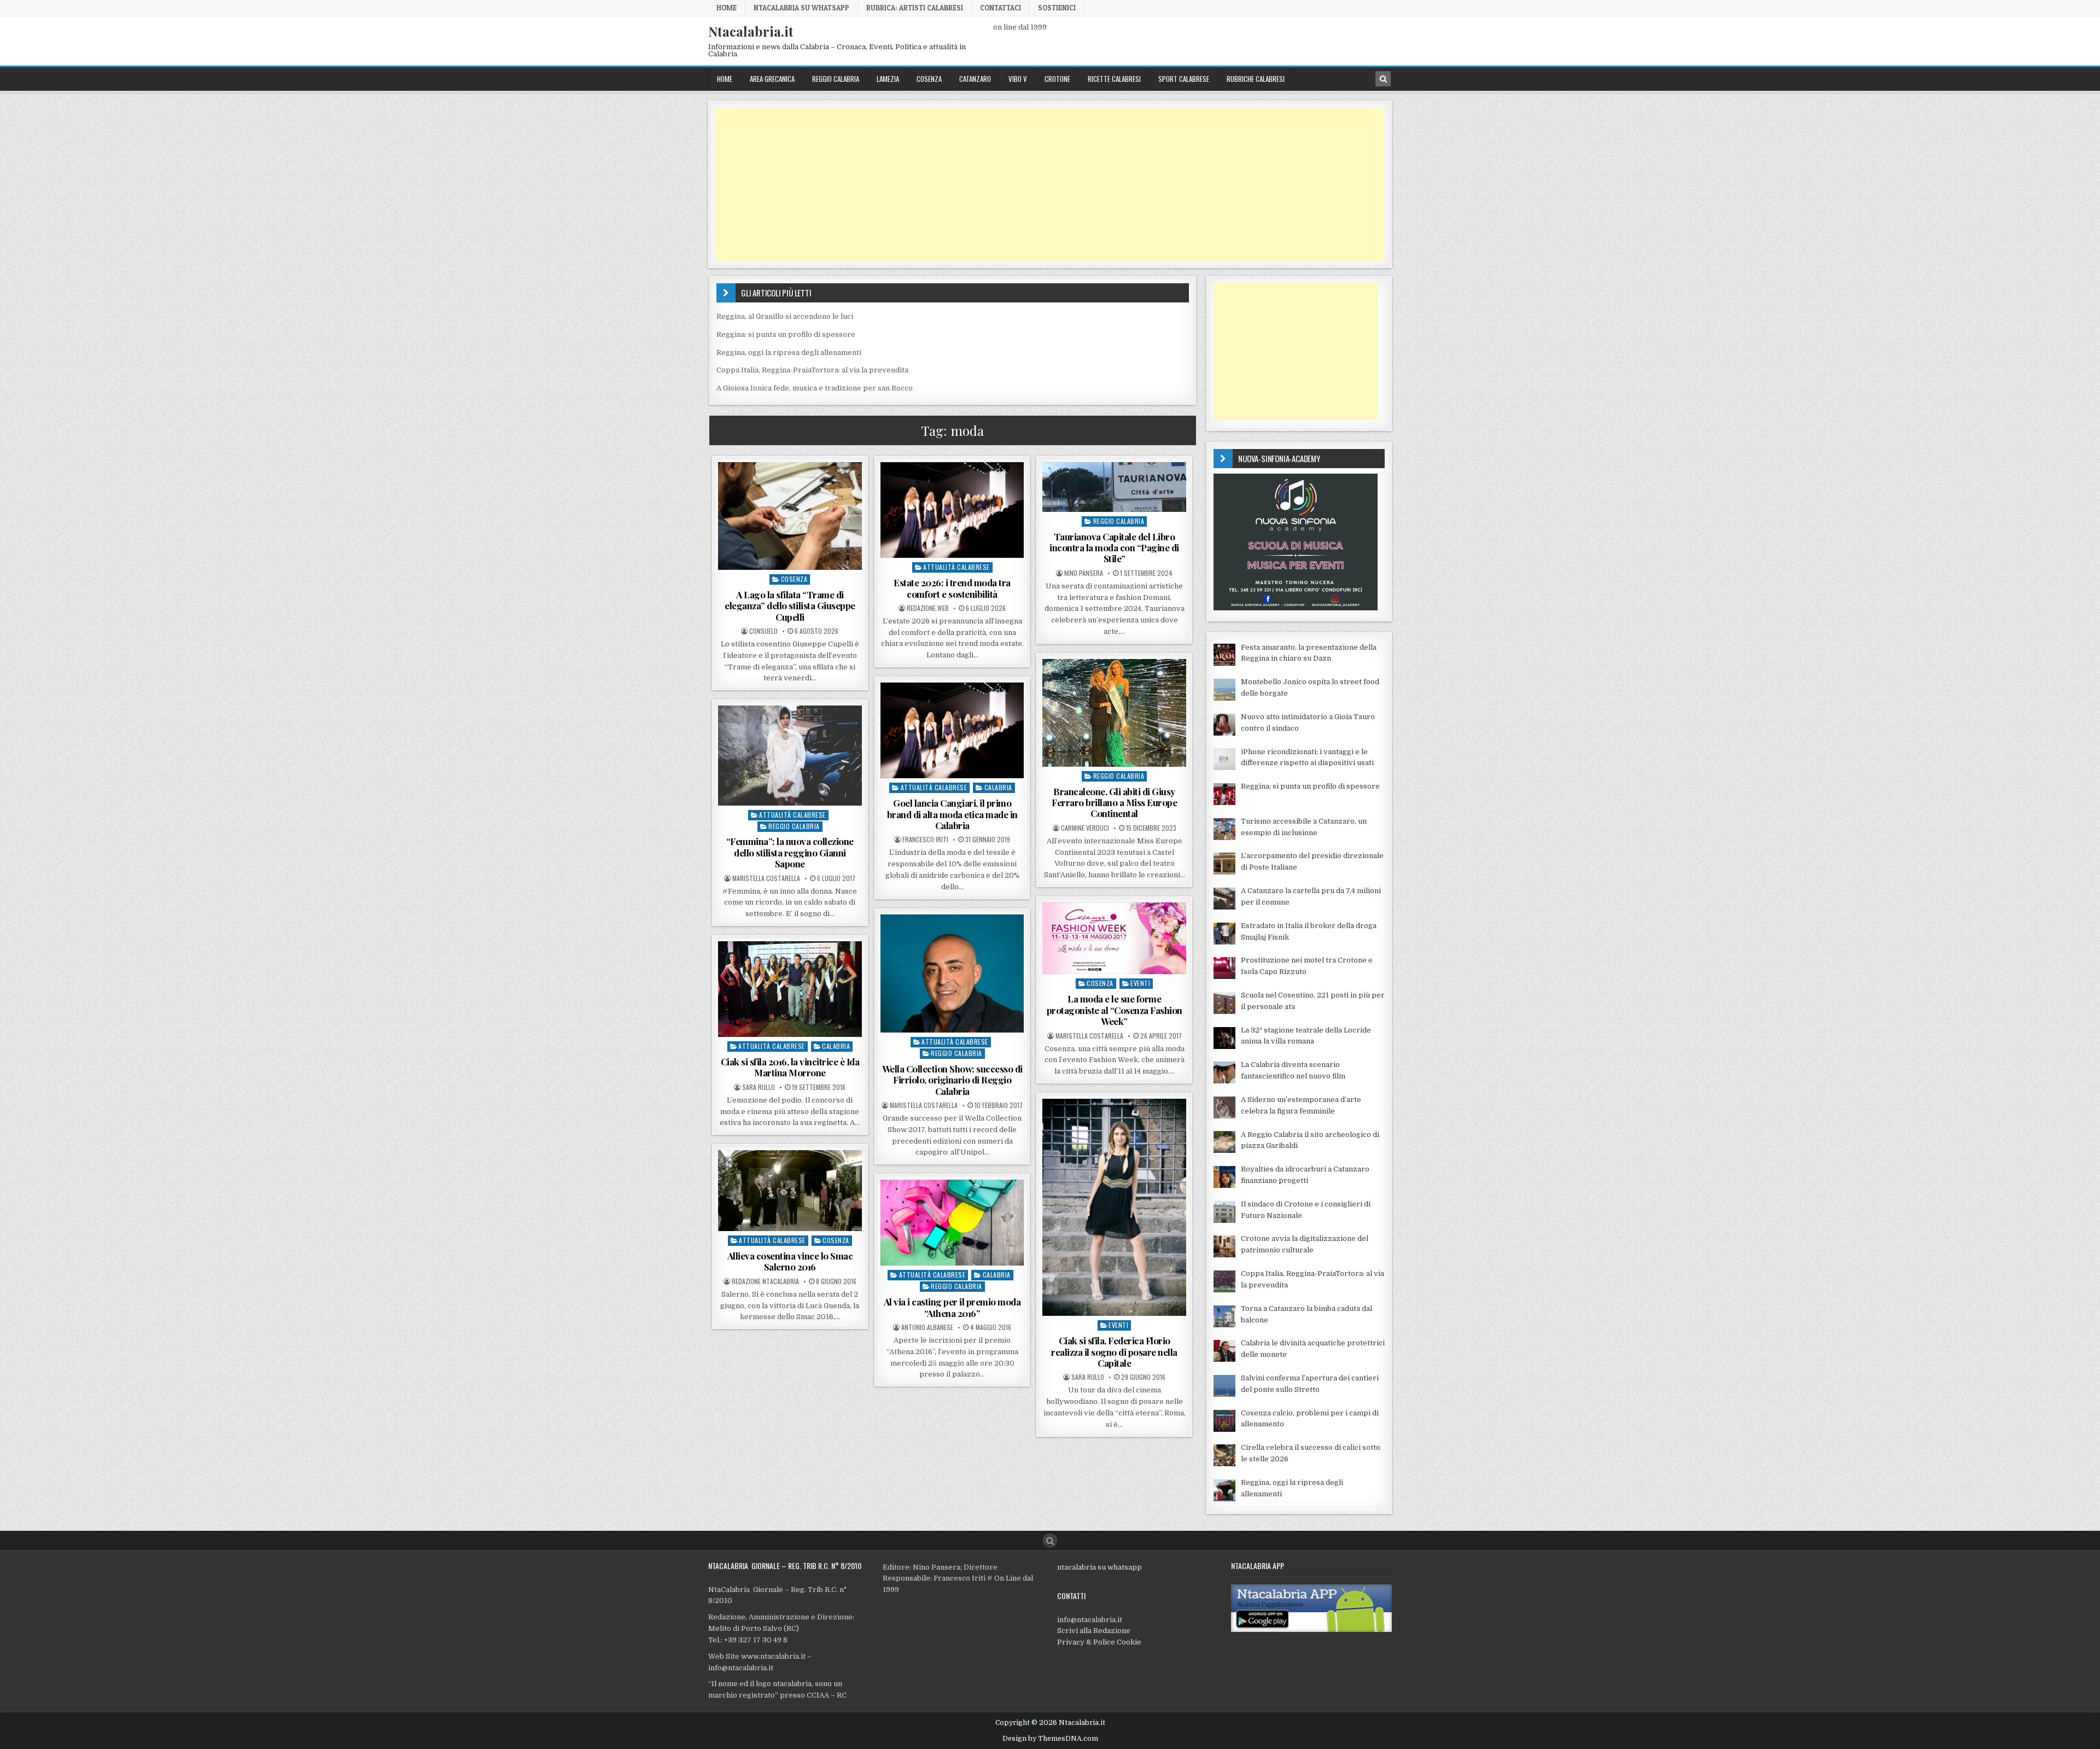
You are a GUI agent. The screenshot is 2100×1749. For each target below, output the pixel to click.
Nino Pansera (1084, 573)
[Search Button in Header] (1383, 79)
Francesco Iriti (925, 839)
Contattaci (1001, 8)
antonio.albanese (927, 1327)
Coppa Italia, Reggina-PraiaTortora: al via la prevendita (812, 370)
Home (727, 8)
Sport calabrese (1184, 79)
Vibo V (1018, 79)
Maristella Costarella (766, 878)
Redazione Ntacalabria (765, 1281)
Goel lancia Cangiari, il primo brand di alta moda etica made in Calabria (952, 814)
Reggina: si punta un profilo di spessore (786, 334)
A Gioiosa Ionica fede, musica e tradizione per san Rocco (815, 388)
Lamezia (888, 79)
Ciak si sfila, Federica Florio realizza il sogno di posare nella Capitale (1114, 1352)
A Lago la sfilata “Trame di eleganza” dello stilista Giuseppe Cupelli (790, 606)
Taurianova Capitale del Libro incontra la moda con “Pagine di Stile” (1114, 548)
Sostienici (1057, 8)
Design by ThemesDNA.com (1050, 1739)
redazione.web (928, 608)
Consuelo (763, 631)
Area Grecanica (772, 79)
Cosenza (929, 79)
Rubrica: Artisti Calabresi (915, 8)
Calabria (998, 787)
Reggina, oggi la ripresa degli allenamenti (789, 352)
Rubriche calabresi (1256, 79)
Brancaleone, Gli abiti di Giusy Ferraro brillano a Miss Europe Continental (1114, 803)
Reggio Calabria (836, 79)
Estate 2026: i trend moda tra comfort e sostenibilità (952, 588)
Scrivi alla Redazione (1094, 1631)
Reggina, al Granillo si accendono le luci (785, 316)
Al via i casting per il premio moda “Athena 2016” (952, 1307)
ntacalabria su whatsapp (1099, 1567)
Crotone (1057, 79)
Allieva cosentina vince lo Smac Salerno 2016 (790, 1261)
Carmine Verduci (1085, 828)
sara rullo (759, 1087)
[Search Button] (1050, 1541)
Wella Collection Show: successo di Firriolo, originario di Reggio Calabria (952, 1080)
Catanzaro (975, 79)
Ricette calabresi (1114, 79)
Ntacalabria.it (751, 31)
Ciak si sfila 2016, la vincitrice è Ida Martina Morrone (790, 1067)
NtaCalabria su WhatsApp (801, 8)
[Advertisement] (1043, 184)
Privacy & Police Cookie (1099, 1642)
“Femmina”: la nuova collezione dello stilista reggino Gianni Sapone (790, 852)
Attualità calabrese (956, 567)
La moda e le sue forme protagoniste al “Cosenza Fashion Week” (1115, 1010)
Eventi (1140, 983)
